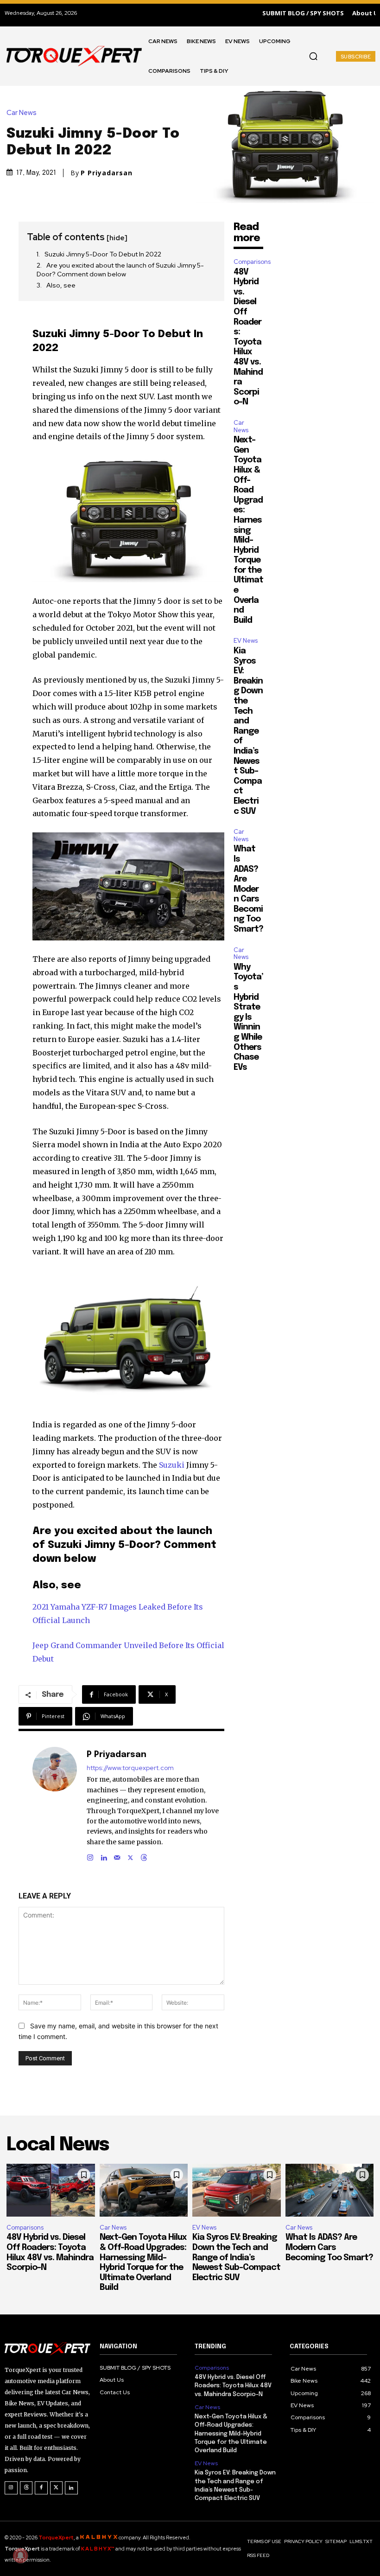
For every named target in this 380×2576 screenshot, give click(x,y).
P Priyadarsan (107, 173)
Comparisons (252, 262)
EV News (246, 641)
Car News (22, 113)
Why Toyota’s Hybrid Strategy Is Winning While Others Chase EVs (248, 1017)
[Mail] (117, 1856)
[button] (313, 56)
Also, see (61, 285)
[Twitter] (57, 2488)
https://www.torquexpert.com (130, 1768)
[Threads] (144, 1856)
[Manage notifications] (20, 2556)
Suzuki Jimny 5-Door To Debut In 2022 (103, 254)
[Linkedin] (104, 1856)
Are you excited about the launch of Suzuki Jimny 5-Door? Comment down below (120, 270)
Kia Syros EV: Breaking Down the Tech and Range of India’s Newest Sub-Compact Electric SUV (248, 731)
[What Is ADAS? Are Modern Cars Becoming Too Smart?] (330, 2190)
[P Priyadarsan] (55, 1805)
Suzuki (172, 1465)
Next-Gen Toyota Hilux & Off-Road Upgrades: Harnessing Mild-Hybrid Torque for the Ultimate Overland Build (248, 530)
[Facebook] (41, 2488)
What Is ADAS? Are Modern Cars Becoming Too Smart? (248, 889)
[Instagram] (90, 1856)
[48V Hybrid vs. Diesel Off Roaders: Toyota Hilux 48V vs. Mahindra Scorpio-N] (51, 2190)
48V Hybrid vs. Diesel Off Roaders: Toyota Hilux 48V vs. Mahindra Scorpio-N (233, 2386)
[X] (130, 1856)
